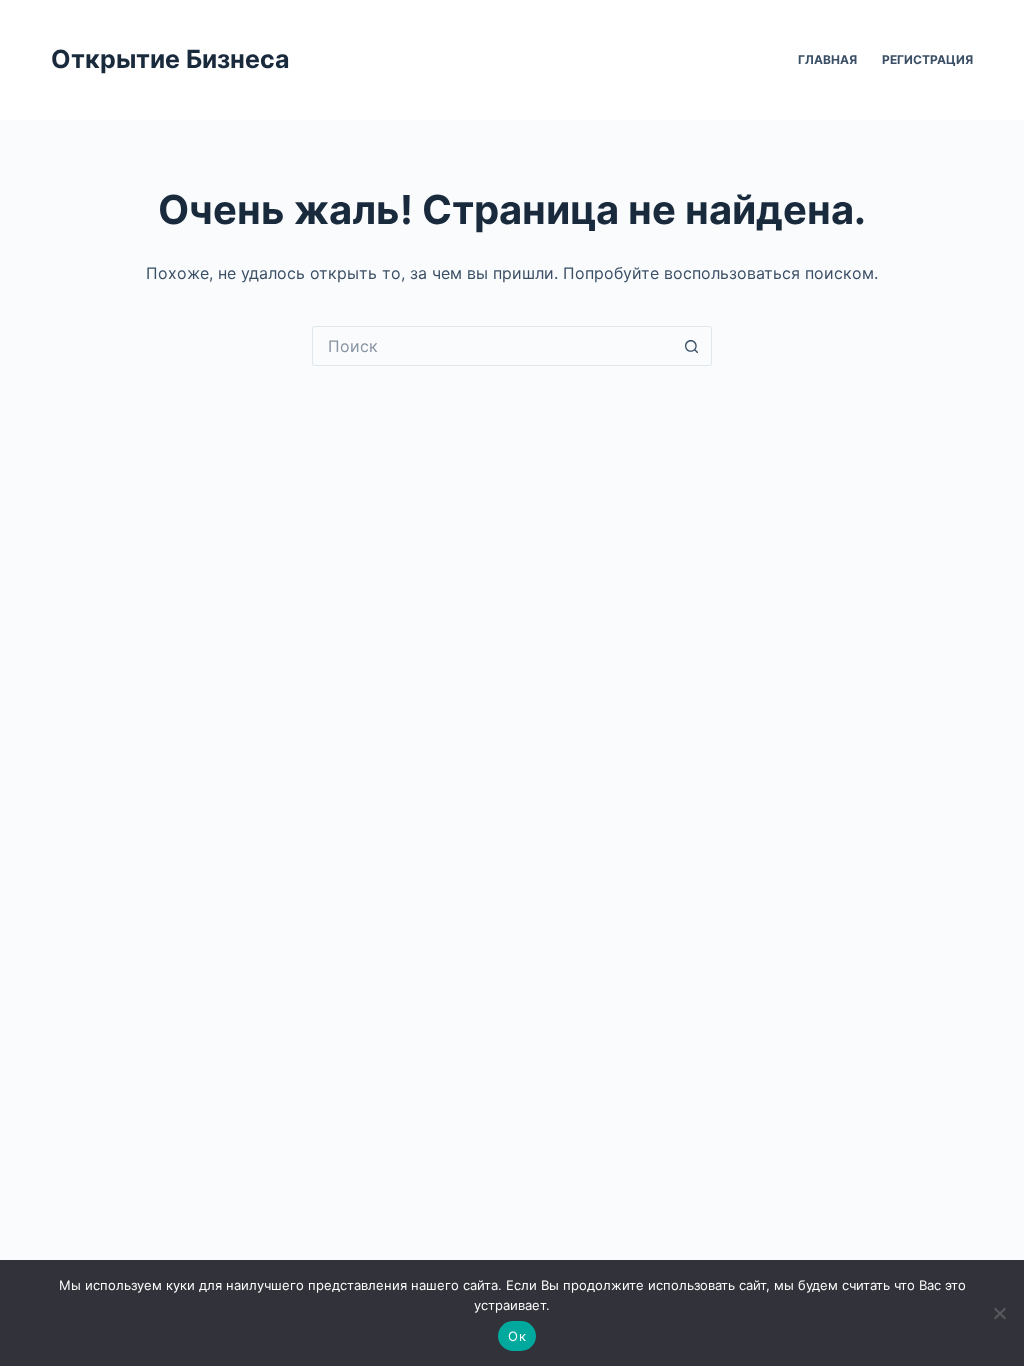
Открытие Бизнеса (170, 59)
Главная (827, 59)
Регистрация (927, 59)
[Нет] (999, 1313)
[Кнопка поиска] (692, 346)
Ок (517, 1336)
